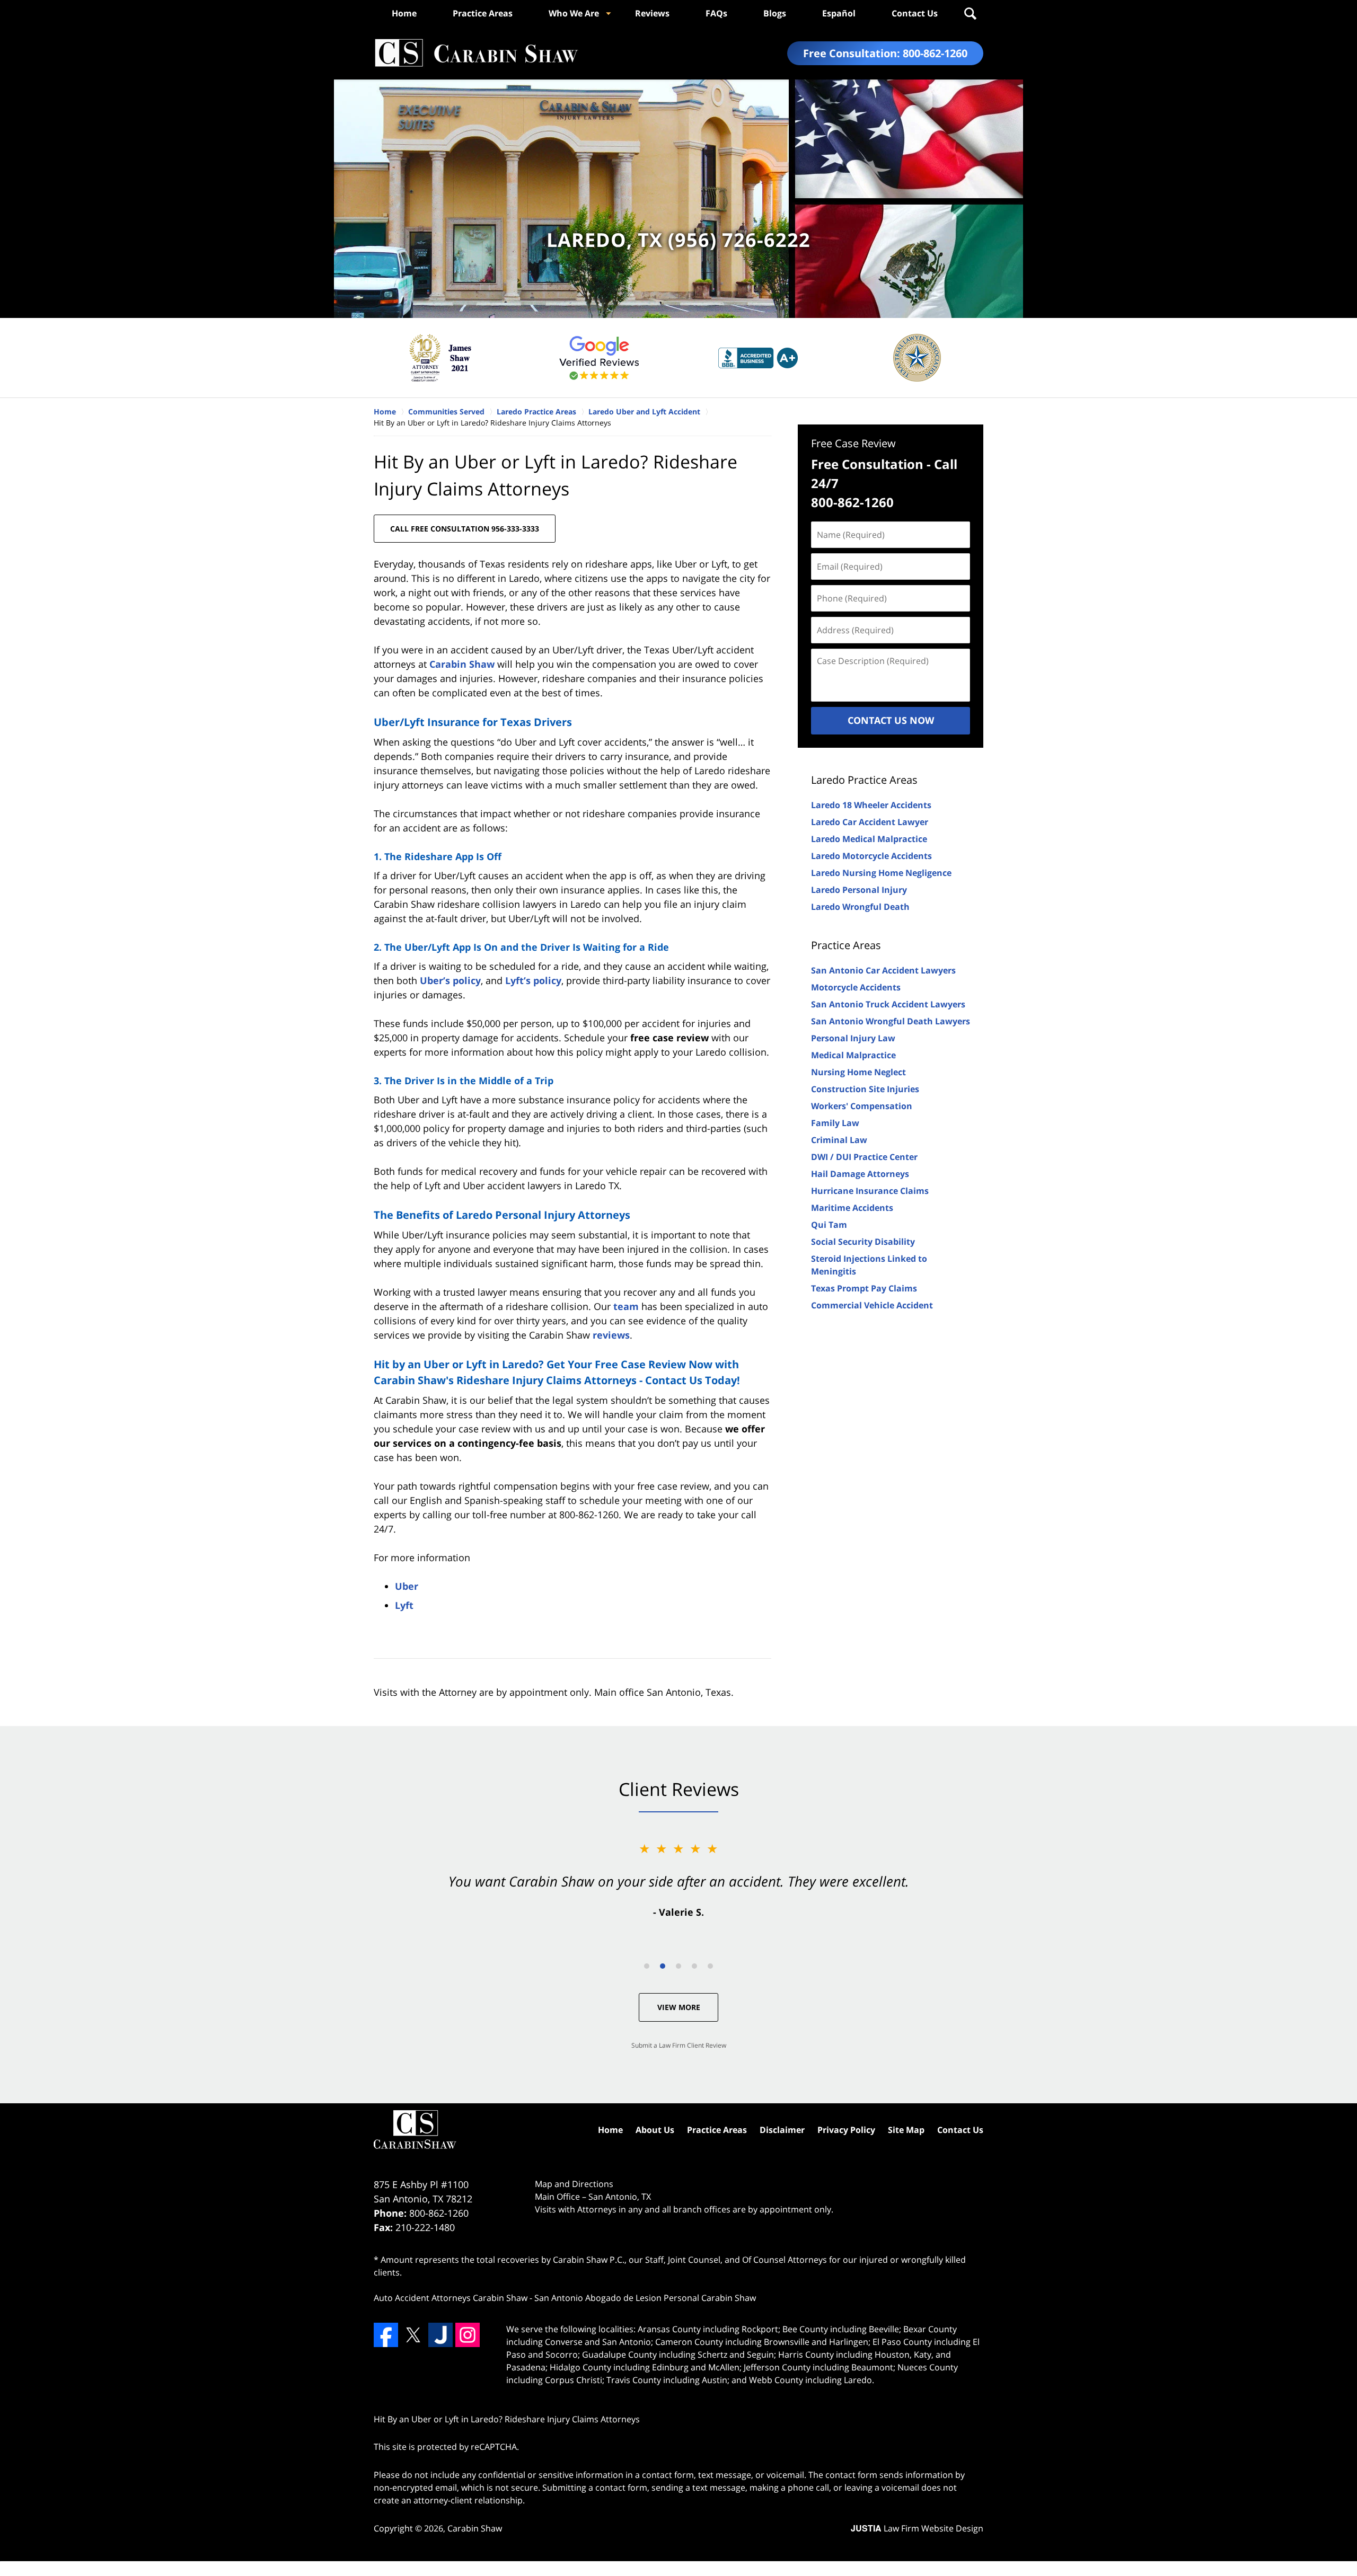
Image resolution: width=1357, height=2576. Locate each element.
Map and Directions (574, 2184)
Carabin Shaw (462, 664)
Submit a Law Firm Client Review (679, 2045)
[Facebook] (386, 2335)
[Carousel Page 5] (710, 1966)
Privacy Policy (846, 2130)
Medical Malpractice (853, 1055)
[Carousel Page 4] (694, 1966)
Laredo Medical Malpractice (869, 839)
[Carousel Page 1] (647, 1966)
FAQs (716, 13)
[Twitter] (413, 2335)
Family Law (835, 1123)
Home (404, 13)
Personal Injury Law (853, 1038)
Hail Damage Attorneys (860, 1174)
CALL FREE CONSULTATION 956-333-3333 (465, 529)
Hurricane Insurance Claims (870, 1191)
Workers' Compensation (862, 1106)
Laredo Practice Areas (864, 780)
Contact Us (915, 13)
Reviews (652, 13)
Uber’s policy (450, 980)
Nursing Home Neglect (858, 1072)
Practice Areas (483, 13)
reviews (611, 1335)
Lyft (404, 1605)
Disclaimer (782, 2130)
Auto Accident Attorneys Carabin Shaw (451, 2298)
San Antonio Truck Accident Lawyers (888, 1004)
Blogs (775, 13)
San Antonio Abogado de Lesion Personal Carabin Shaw (645, 2298)
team (626, 1306)
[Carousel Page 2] (663, 1966)
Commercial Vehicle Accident (872, 1305)
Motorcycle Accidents (856, 987)
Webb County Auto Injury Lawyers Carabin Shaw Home (476, 53)
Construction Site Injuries (865, 1089)
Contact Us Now (891, 720)
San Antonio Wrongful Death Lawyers (891, 1021)
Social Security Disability (863, 1242)
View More (679, 2007)
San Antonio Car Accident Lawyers (883, 970)
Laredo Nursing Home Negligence (881, 873)
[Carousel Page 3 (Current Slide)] (678, 1966)
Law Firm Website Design (917, 2528)
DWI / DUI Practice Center (864, 1157)
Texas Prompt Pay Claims (864, 1288)
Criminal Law (839, 1140)
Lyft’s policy (533, 980)
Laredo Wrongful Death (860, 907)
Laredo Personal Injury (859, 890)
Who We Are (574, 13)
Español (839, 13)
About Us (655, 2130)
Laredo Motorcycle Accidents (871, 856)
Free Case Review (853, 443)
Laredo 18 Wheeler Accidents (871, 805)
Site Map (906, 2130)
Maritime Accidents (852, 1208)
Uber (407, 1586)
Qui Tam (829, 1225)
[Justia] (440, 2335)
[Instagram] (468, 2335)
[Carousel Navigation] (678, 1965)
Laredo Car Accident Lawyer (870, 822)
